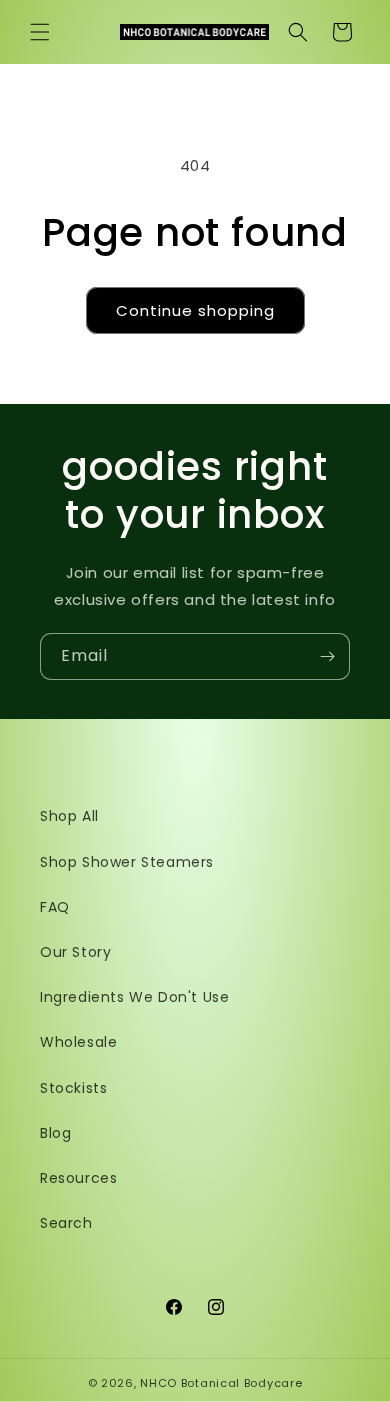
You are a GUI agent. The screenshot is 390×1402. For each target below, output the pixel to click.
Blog (55, 1133)
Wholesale (78, 1042)
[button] (40, 32)
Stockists (73, 1088)
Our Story (75, 952)
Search (66, 1223)
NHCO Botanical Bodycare (221, 1383)
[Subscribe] (327, 656)
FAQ (55, 907)
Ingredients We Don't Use (134, 997)
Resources (78, 1178)
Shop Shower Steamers (127, 862)
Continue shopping (195, 310)
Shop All (69, 816)
